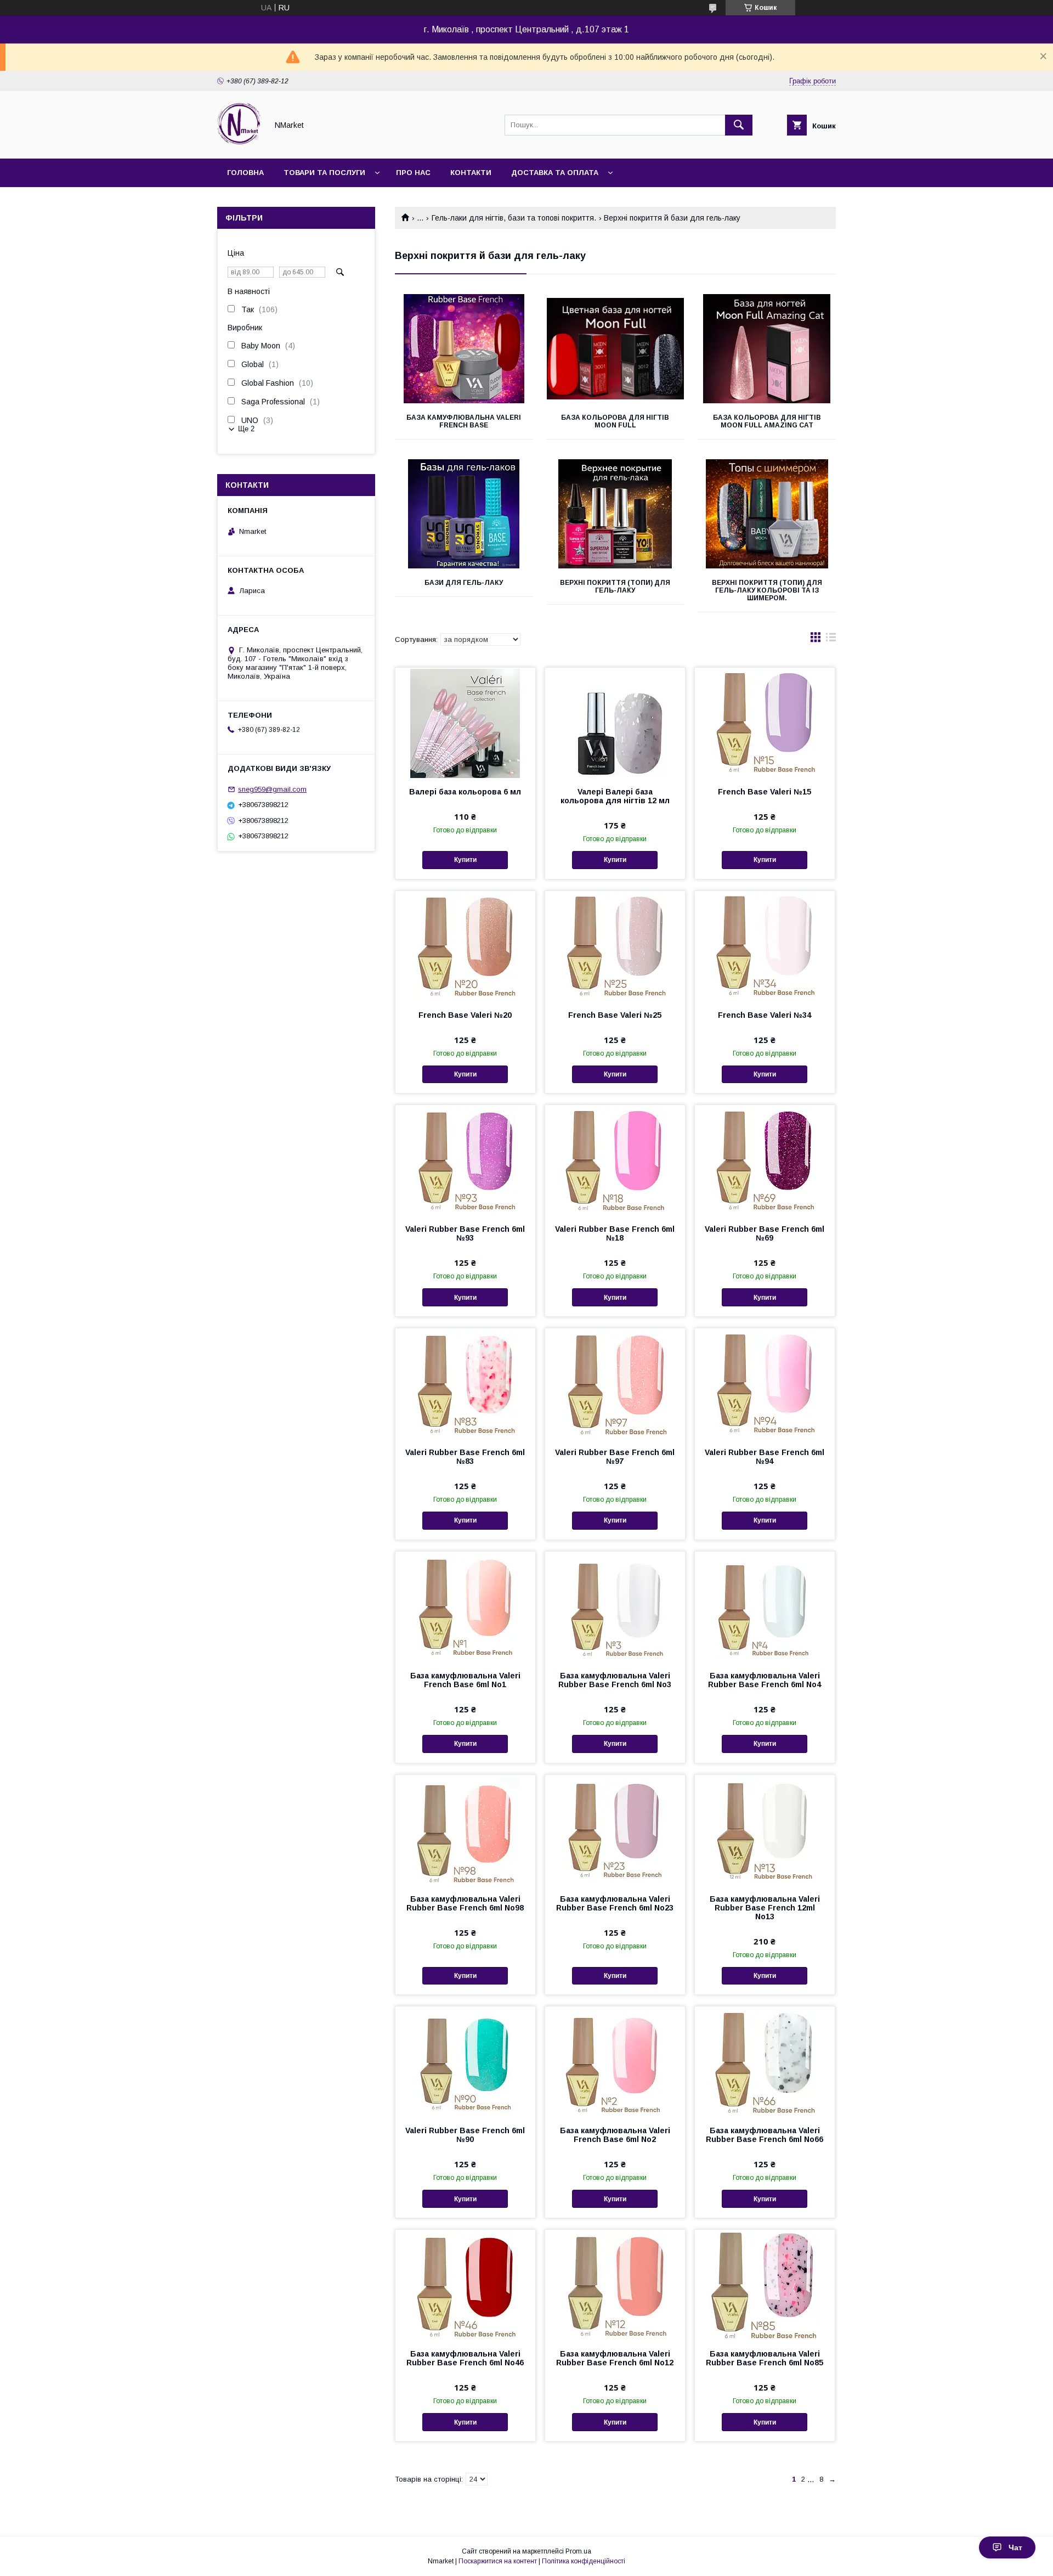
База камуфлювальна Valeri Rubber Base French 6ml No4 (765, 1680)
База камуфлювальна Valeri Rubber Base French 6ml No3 (615, 1680)
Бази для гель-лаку (464, 583)
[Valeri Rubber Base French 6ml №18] (615, 1160)
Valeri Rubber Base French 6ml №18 (615, 1233)
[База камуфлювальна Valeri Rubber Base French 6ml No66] (765, 2061)
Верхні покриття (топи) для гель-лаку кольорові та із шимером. (767, 590)
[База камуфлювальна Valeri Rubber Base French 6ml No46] (465, 2285)
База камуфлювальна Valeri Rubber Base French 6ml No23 (615, 1903)
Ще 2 (246, 429)
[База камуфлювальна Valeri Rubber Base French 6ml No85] (765, 2285)
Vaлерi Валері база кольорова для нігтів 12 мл (615, 796)
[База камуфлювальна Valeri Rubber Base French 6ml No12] (615, 2285)
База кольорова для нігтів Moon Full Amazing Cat (767, 421)
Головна (245, 173)
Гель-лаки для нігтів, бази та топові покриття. (514, 218)
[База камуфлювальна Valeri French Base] (464, 349)
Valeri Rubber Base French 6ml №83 (465, 1457)
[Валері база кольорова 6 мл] (465, 723)
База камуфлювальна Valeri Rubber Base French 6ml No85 (765, 2358)
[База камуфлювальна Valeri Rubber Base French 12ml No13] (765, 1830)
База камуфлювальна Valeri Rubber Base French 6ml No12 (615, 2358)
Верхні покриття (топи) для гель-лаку (615, 587)
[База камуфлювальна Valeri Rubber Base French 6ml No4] (765, 1607)
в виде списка (831, 640)
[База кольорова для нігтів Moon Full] (616, 349)
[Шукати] (739, 125)
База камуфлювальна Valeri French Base (464, 421)
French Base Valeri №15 (765, 792)
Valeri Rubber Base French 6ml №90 (465, 2135)
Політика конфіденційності (584, 2561)
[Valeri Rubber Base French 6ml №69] (765, 1160)
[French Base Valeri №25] (615, 946)
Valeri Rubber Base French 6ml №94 (765, 1457)
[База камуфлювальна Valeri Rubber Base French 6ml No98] (465, 1830)
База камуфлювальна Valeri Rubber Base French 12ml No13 (765, 1908)
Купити (465, 860)
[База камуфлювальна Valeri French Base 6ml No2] (615, 2061)
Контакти (471, 173)
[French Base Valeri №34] (765, 946)
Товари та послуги (324, 173)
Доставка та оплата (555, 173)
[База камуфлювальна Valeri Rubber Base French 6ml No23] (615, 1830)
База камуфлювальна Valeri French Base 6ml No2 (615, 2135)
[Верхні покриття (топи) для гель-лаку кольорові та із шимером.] (767, 514)
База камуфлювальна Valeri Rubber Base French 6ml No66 (765, 2135)
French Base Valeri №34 (765, 1015)
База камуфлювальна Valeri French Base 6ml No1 (465, 1680)
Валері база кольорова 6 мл (465, 792)
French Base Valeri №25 (615, 1015)
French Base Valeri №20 (465, 1015)
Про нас (413, 173)
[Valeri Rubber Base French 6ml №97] (615, 1383)
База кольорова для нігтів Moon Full (615, 421)
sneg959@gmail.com (272, 789)
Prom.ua (578, 2551)
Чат (1015, 2547)
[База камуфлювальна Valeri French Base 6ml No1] (465, 1607)
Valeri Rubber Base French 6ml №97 (615, 1457)
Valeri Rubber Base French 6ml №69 (765, 1233)
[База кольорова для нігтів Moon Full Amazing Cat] (767, 349)
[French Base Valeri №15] (765, 723)
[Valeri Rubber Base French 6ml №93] (465, 1160)
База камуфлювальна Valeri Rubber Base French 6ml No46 (465, 2358)
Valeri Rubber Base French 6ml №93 (465, 1233)
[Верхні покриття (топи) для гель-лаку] (616, 514)
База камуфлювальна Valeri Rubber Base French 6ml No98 (465, 1903)
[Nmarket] (239, 144)
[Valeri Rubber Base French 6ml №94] (765, 1383)
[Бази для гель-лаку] (464, 514)
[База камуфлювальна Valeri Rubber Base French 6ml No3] (615, 1607)
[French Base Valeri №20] (465, 946)
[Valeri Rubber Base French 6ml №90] (465, 2061)
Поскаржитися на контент (498, 2561)
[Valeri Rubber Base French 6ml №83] (465, 1383)
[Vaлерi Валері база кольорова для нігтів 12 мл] (615, 723)
